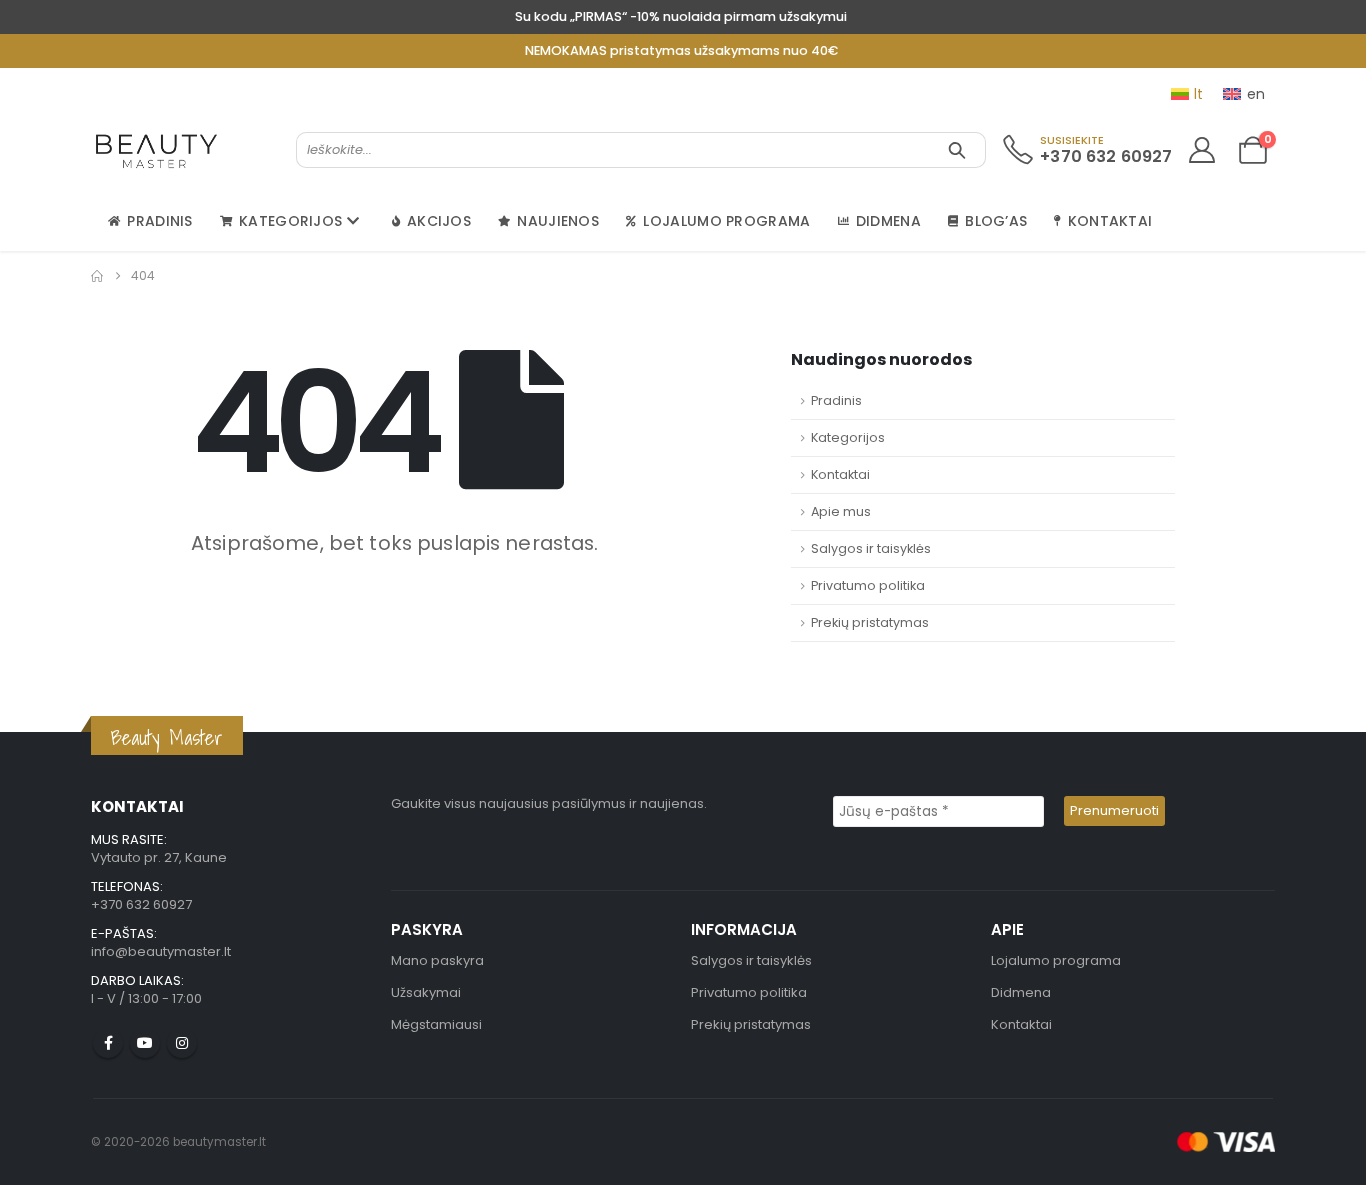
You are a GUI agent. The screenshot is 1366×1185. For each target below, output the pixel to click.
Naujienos (558, 221)
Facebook (108, 1043)
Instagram (182, 1043)
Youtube (145, 1043)
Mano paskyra (437, 960)
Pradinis (159, 221)
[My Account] (1201, 150)
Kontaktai (1110, 221)
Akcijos (439, 221)
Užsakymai (426, 992)
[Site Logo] (156, 150)
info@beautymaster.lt (161, 951)
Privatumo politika (868, 585)
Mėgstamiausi (436, 1024)
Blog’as (996, 221)
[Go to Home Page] (97, 276)
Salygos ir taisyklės (871, 548)
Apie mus (841, 511)
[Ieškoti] (957, 150)
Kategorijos (290, 221)
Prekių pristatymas (870, 622)
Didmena (888, 221)
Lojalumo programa (726, 221)
